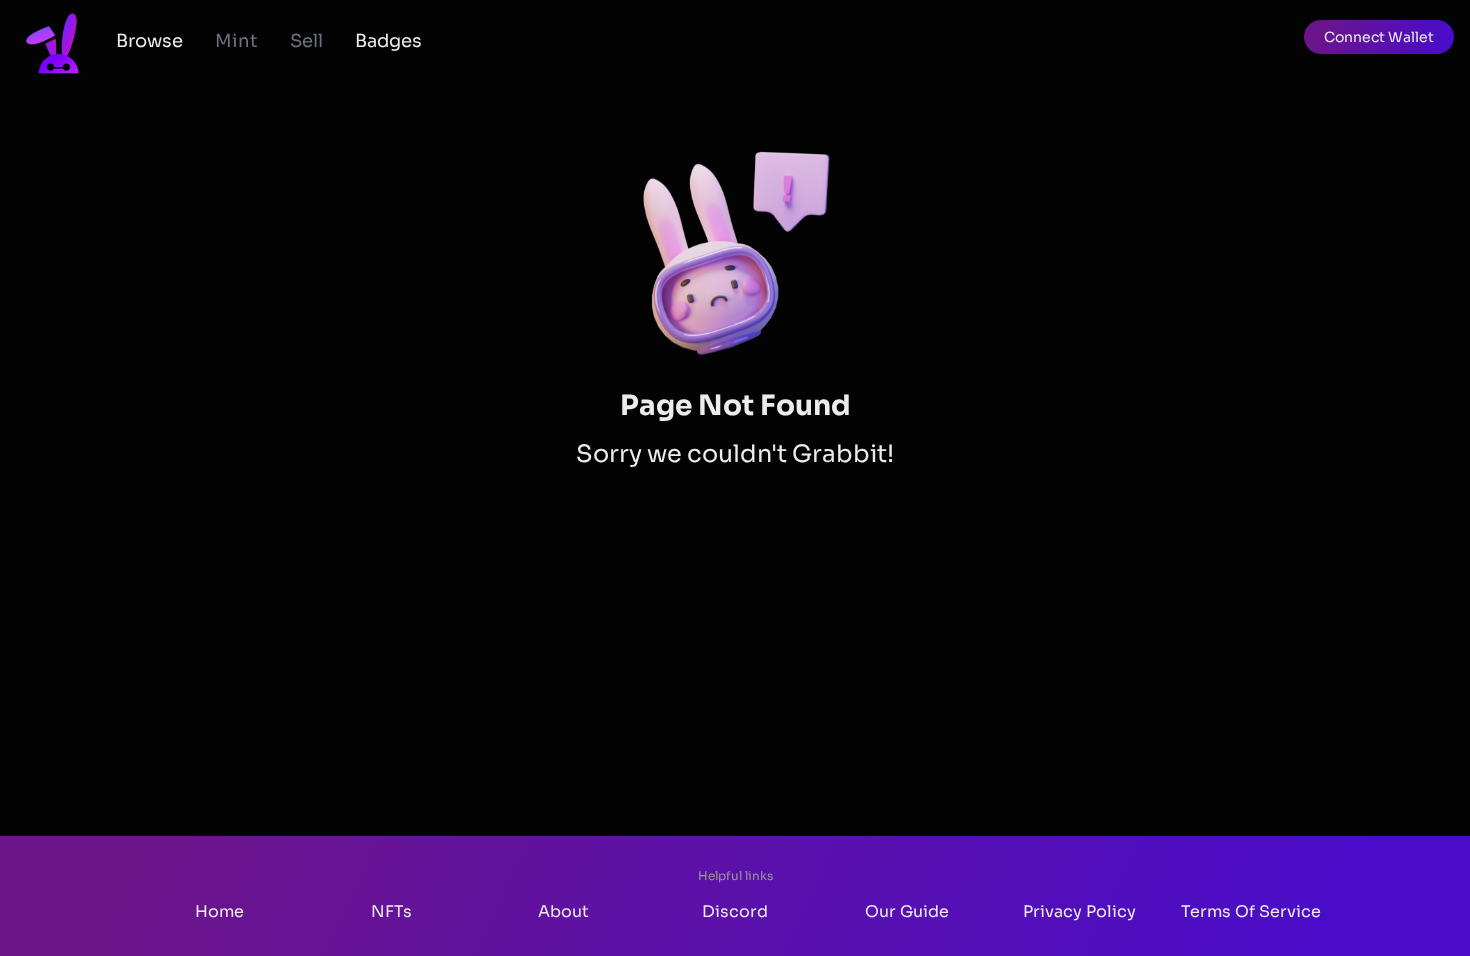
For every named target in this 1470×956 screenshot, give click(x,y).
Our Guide (907, 911)
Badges (388, 41)
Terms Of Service (1251, 911)
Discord (735, 911)
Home (219, 911)
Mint (236, 41)
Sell (306, 41)
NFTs (391, 911)
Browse (149, 41)
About (563, 911)
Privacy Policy (1079, 911)
